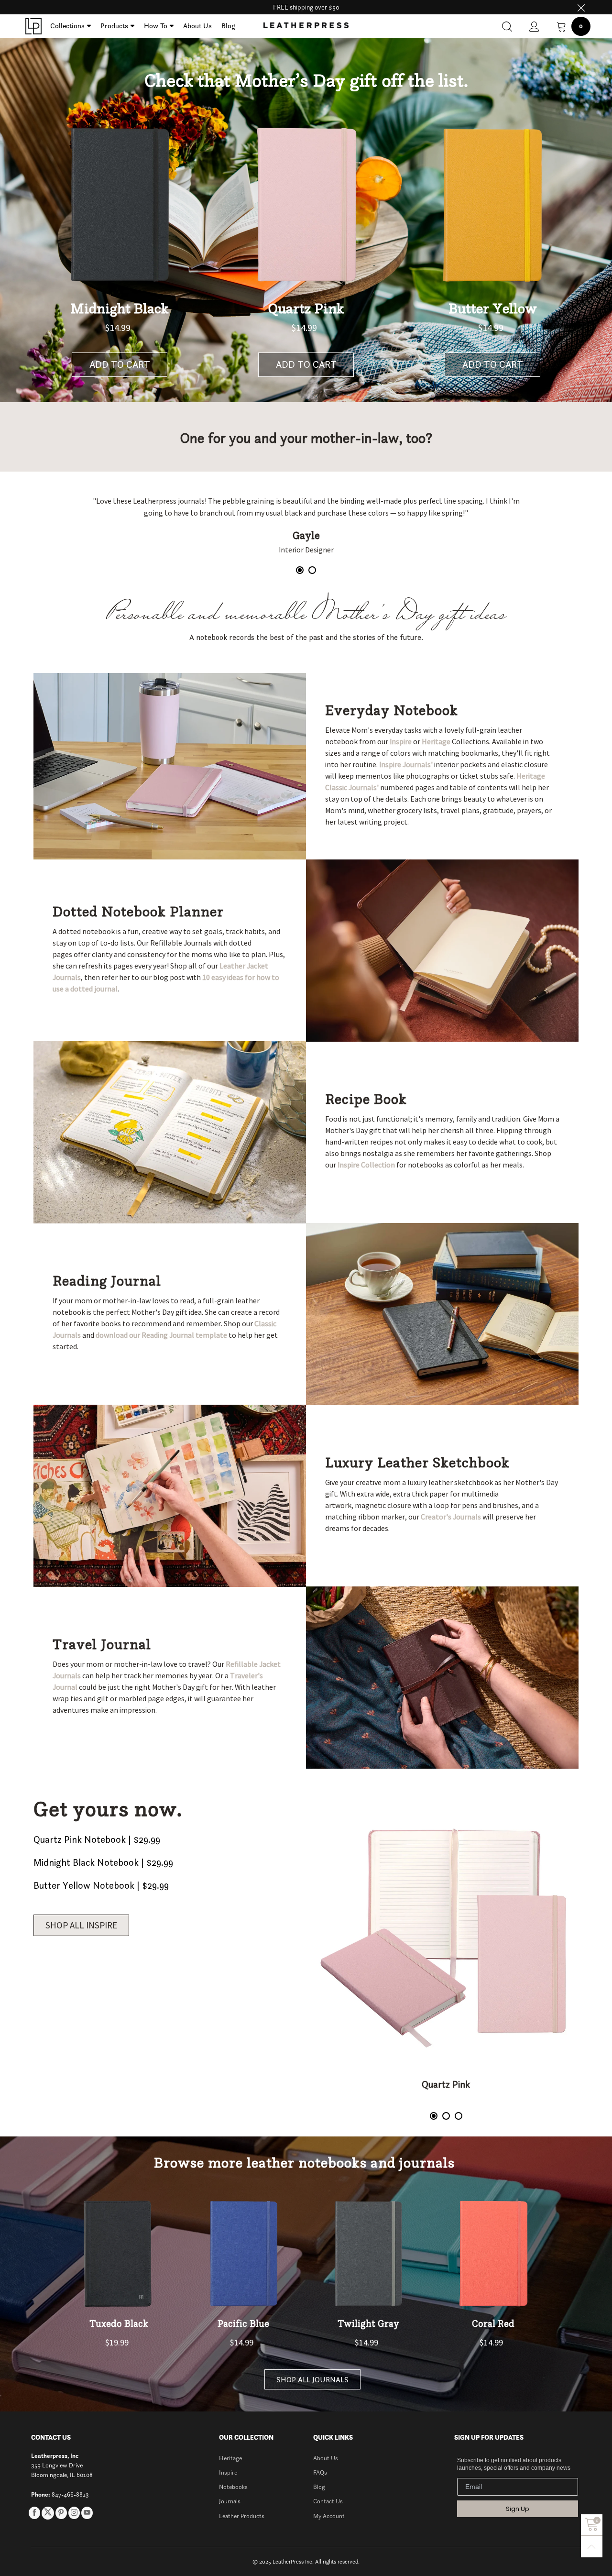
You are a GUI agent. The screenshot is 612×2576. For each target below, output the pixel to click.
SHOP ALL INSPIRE (81, 1925)
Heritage (436, 741)
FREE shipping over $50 (306, 7)
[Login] (534, 27)
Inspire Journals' (406, 764)
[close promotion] (581, 7)
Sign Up (518, 2509)
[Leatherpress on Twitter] (48, 2513)
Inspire (401, 741)
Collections (67, 26)
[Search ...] (507, 27)
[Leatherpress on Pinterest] (61, 2513)
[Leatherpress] (33, 26)
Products (114, 26)
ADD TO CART (120, 364)
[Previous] (62, 531)
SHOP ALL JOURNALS (312, 2379)
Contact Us (328, 2501)
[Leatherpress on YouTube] (87, 2513)
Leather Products (242, 2516)
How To (156, 26)
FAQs (320, 2472)
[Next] (550, 531)
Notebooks (233, 2487)
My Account (329, 2516)
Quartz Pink (446, 2084)
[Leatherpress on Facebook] (34, 2513)
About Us (197, 26)
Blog (228, 26)
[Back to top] (592, 2547)
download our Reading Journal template (161, 1335)
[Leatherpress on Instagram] (74, 2513)
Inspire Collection (366, 1165)
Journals (230, 2501)
